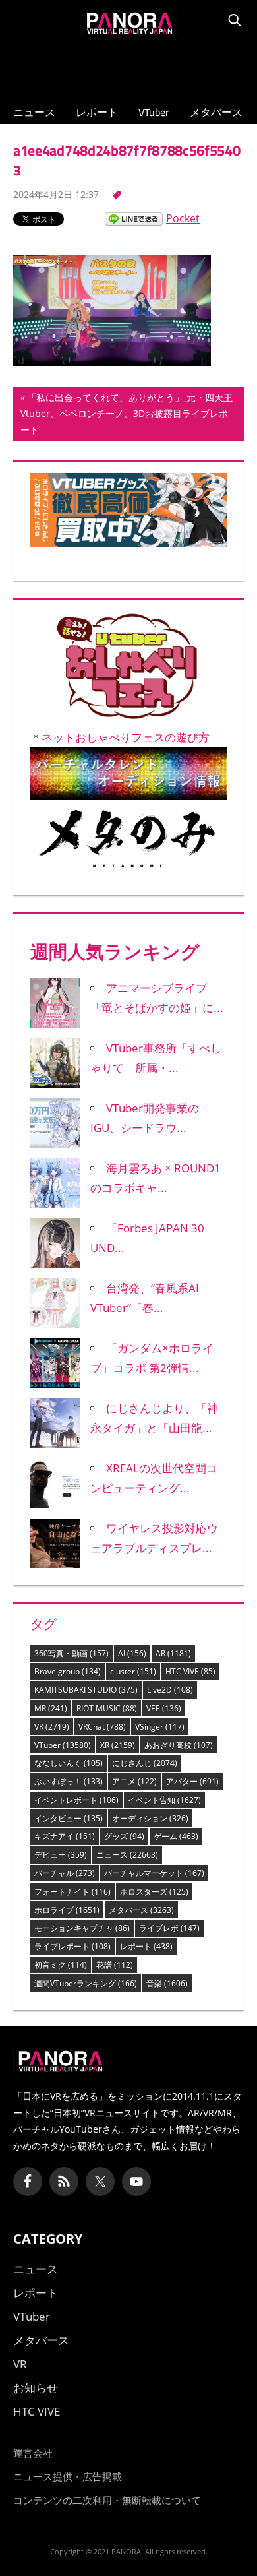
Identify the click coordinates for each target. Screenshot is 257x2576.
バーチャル (65, 1873)
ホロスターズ (154, 1892)
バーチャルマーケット (154, 1873)
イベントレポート (76, 1800)
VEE (164, 1708)
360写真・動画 (71, 1653)
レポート (97, 112)
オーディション (150, 1818)
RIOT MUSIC (107, 1708)
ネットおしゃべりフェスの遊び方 (126, 737)
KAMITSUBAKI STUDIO (86, 1690)
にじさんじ (145, 1763)
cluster (133, 1671)
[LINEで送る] (134, 218)
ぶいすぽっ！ (69, 1781)
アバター (192, 1781)
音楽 (167, 1983)
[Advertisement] (128, 67)
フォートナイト (72, 1892)
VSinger (160, 1727)
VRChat (102, 1727)
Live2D (170, 1690)
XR (118, 1745)
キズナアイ (65, 1836)
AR (173, 1653)
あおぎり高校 (179, 1745)
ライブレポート (72, 1946)
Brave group (68, 1671)
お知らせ (36, 2388)
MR (51, 1708)
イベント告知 (164, 1800)
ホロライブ (67, 1910)
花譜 (115, 1965)
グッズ (124, 1836)
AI (132, 1653)
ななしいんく (69, 1763)
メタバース (216, 112)
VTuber (154, 112)
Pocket (183, 218)
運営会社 (33, 2453)
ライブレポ (169, 1928)
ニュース (34, 112)
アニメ (134, 1781)
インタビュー (69, 1818)
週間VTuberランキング (86, 1983)
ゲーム (176, 1836)
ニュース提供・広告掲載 (68, 2476)
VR (52, 1727)
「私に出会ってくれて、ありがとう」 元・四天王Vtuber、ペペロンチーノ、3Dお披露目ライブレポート (127, 416)
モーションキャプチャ (82, 1928)
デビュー (61, 1855)
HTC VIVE (190, 1671)
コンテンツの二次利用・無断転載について (107, 2500)
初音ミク (61, 1965)
